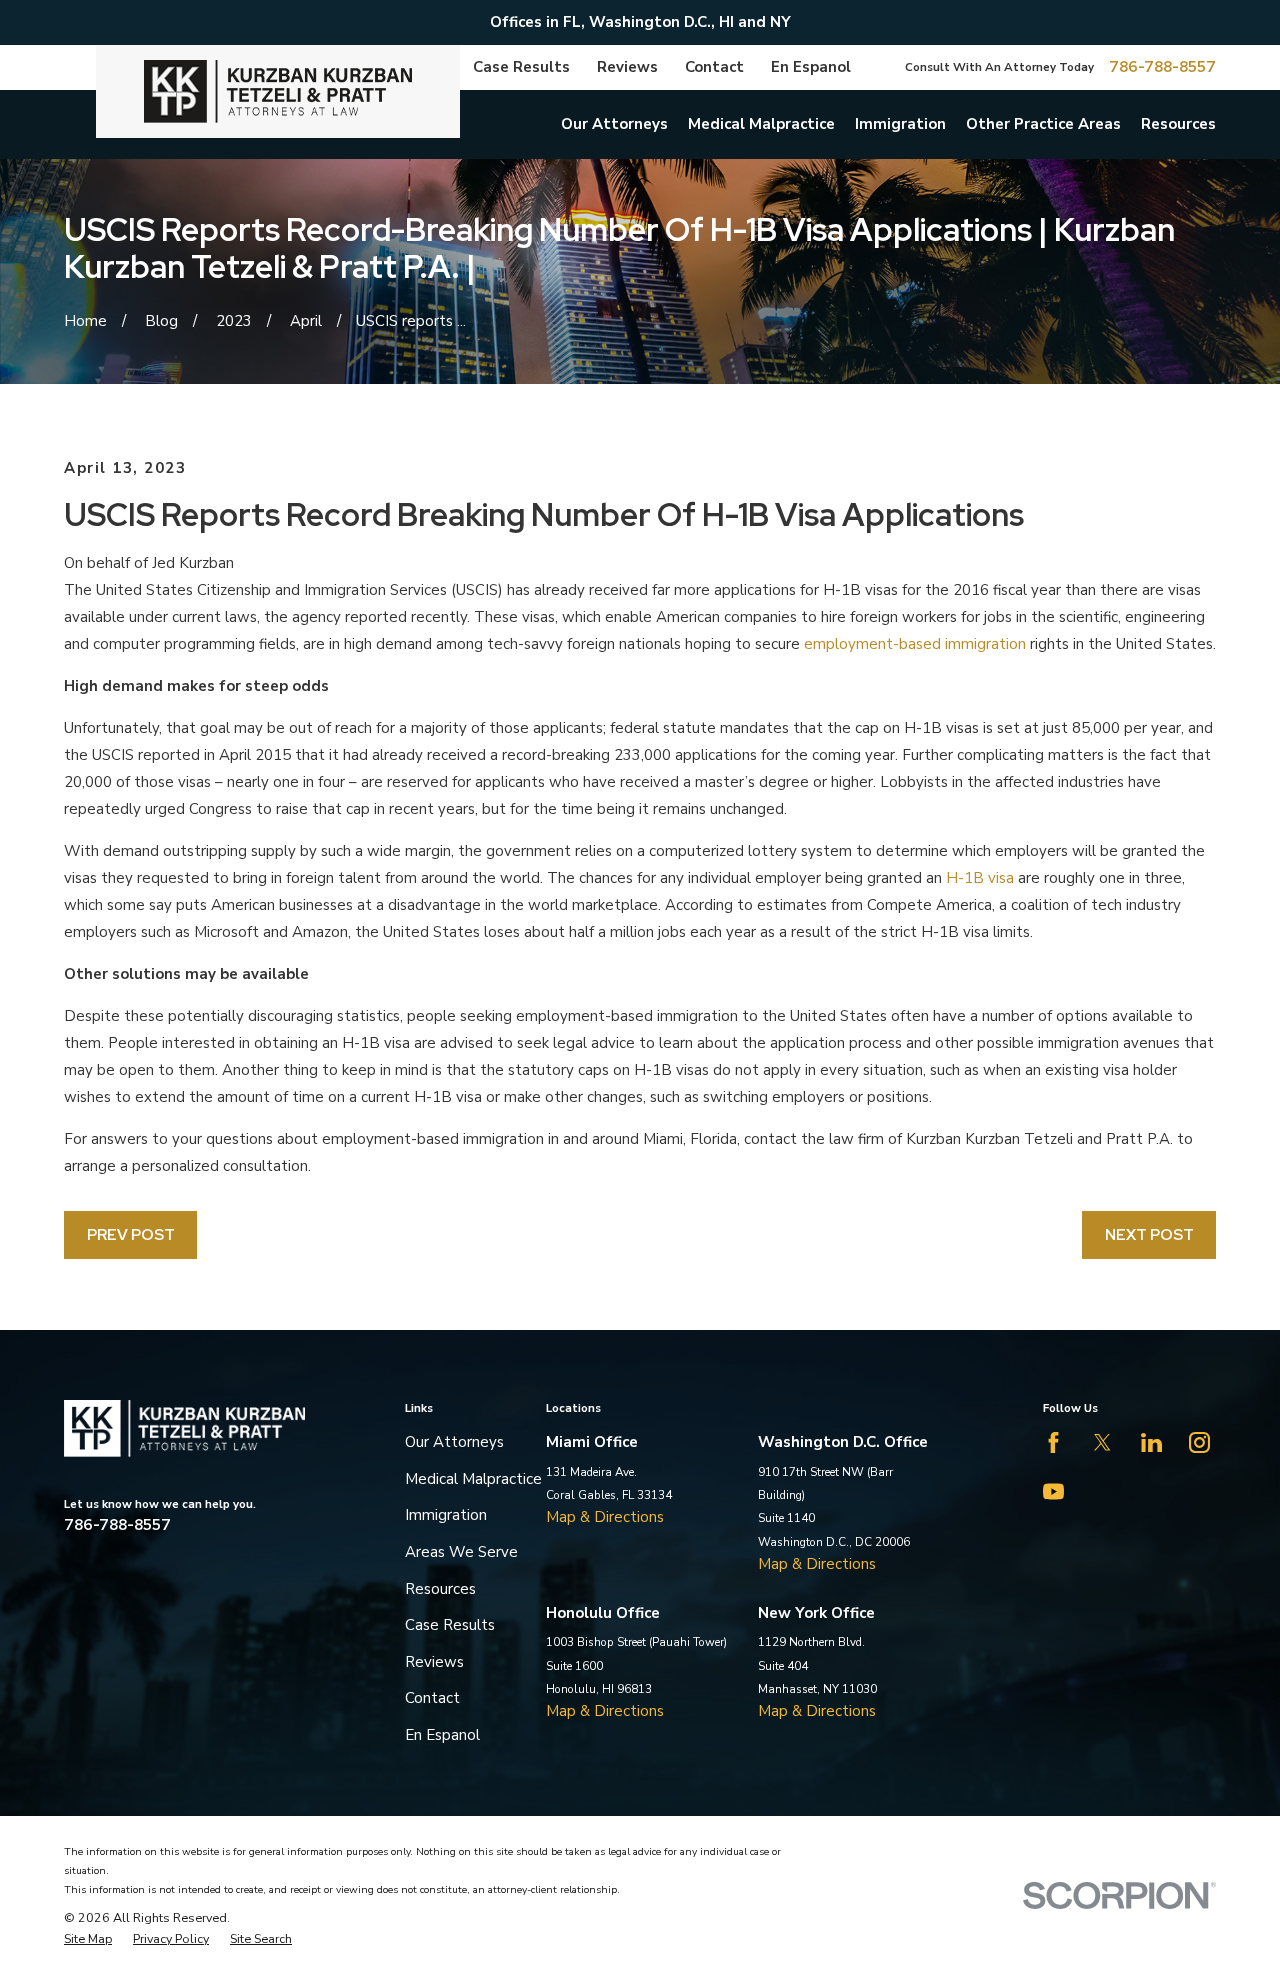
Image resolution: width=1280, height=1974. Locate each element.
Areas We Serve (461, 1552)
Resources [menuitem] (1178, 124)
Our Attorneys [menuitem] (614, 124)
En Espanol (811, 67)
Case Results (521, 67)
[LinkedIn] (1151, 1442)
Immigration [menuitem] (900, 124)
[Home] (278, 91)
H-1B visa (980, 878)
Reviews (627, 67)
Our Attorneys (454, 1442)
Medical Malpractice (473, 1479)
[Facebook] (1053, 1442)
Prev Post (131, 1235)
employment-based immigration (915, 644)
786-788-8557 (1162, 67)
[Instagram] (1199, 1442)
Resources (440, 1589)
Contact (714, 67)
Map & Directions (605, 1517)
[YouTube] (1053, 1491)
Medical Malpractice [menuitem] (761, 124)
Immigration (446, 1515)
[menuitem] (88, 1939)
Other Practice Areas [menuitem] (1043, 124)
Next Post (1149, 1235)
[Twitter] (1102, 1442)
